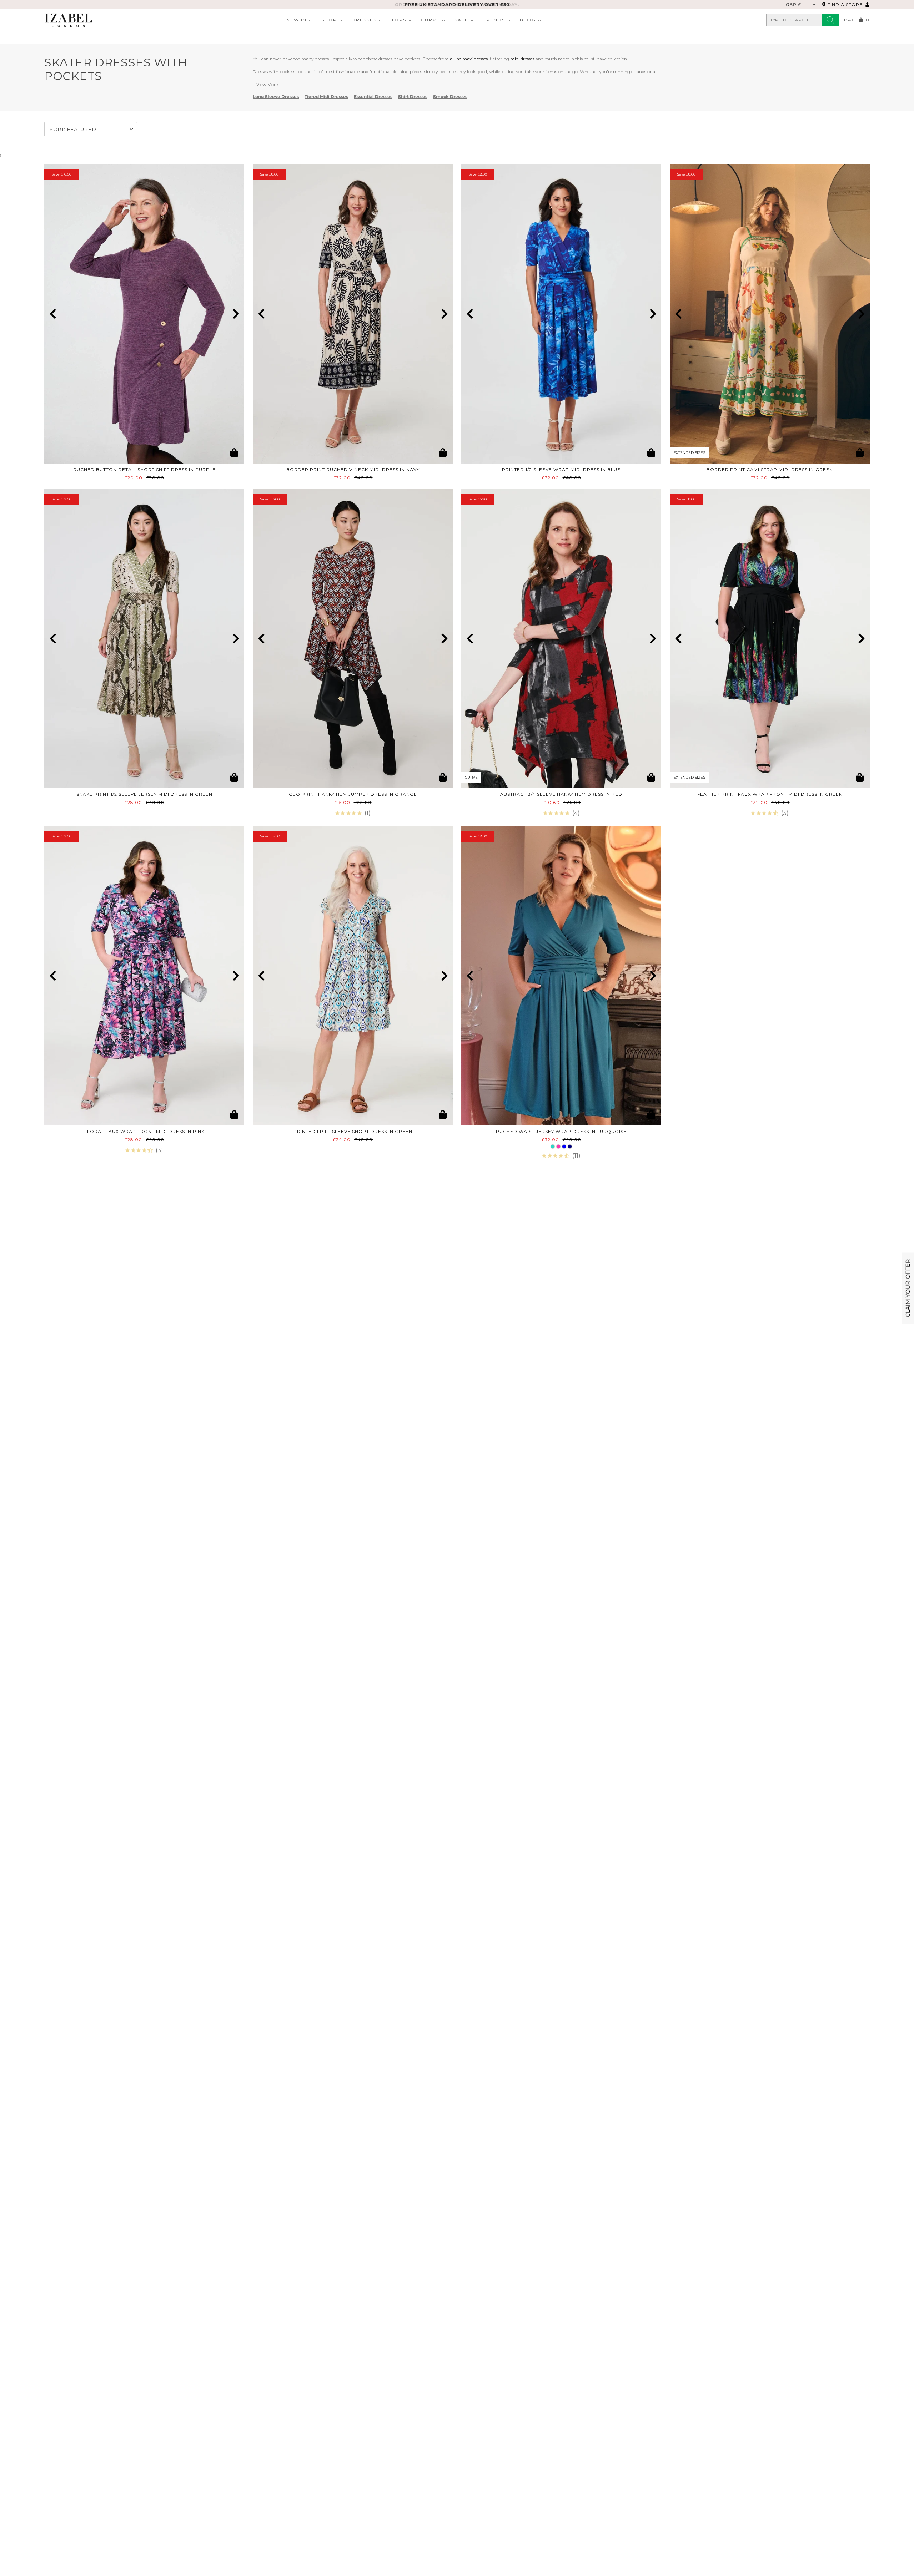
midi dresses (522, 59)
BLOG (528, 20)
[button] (53, 314)
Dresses (364, 20)
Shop (329, 20)
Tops (399, 20)
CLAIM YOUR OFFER (908, 1288)
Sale (461, 20)
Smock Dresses (450, 97)
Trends (494, 20)
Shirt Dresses (413, 97)
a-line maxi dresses (469, 59)
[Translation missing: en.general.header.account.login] (868, 4)
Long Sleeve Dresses (276, 97)
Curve (430, 20)
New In (297, 20)
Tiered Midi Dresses (326, 97)
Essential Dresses (373, 97)
